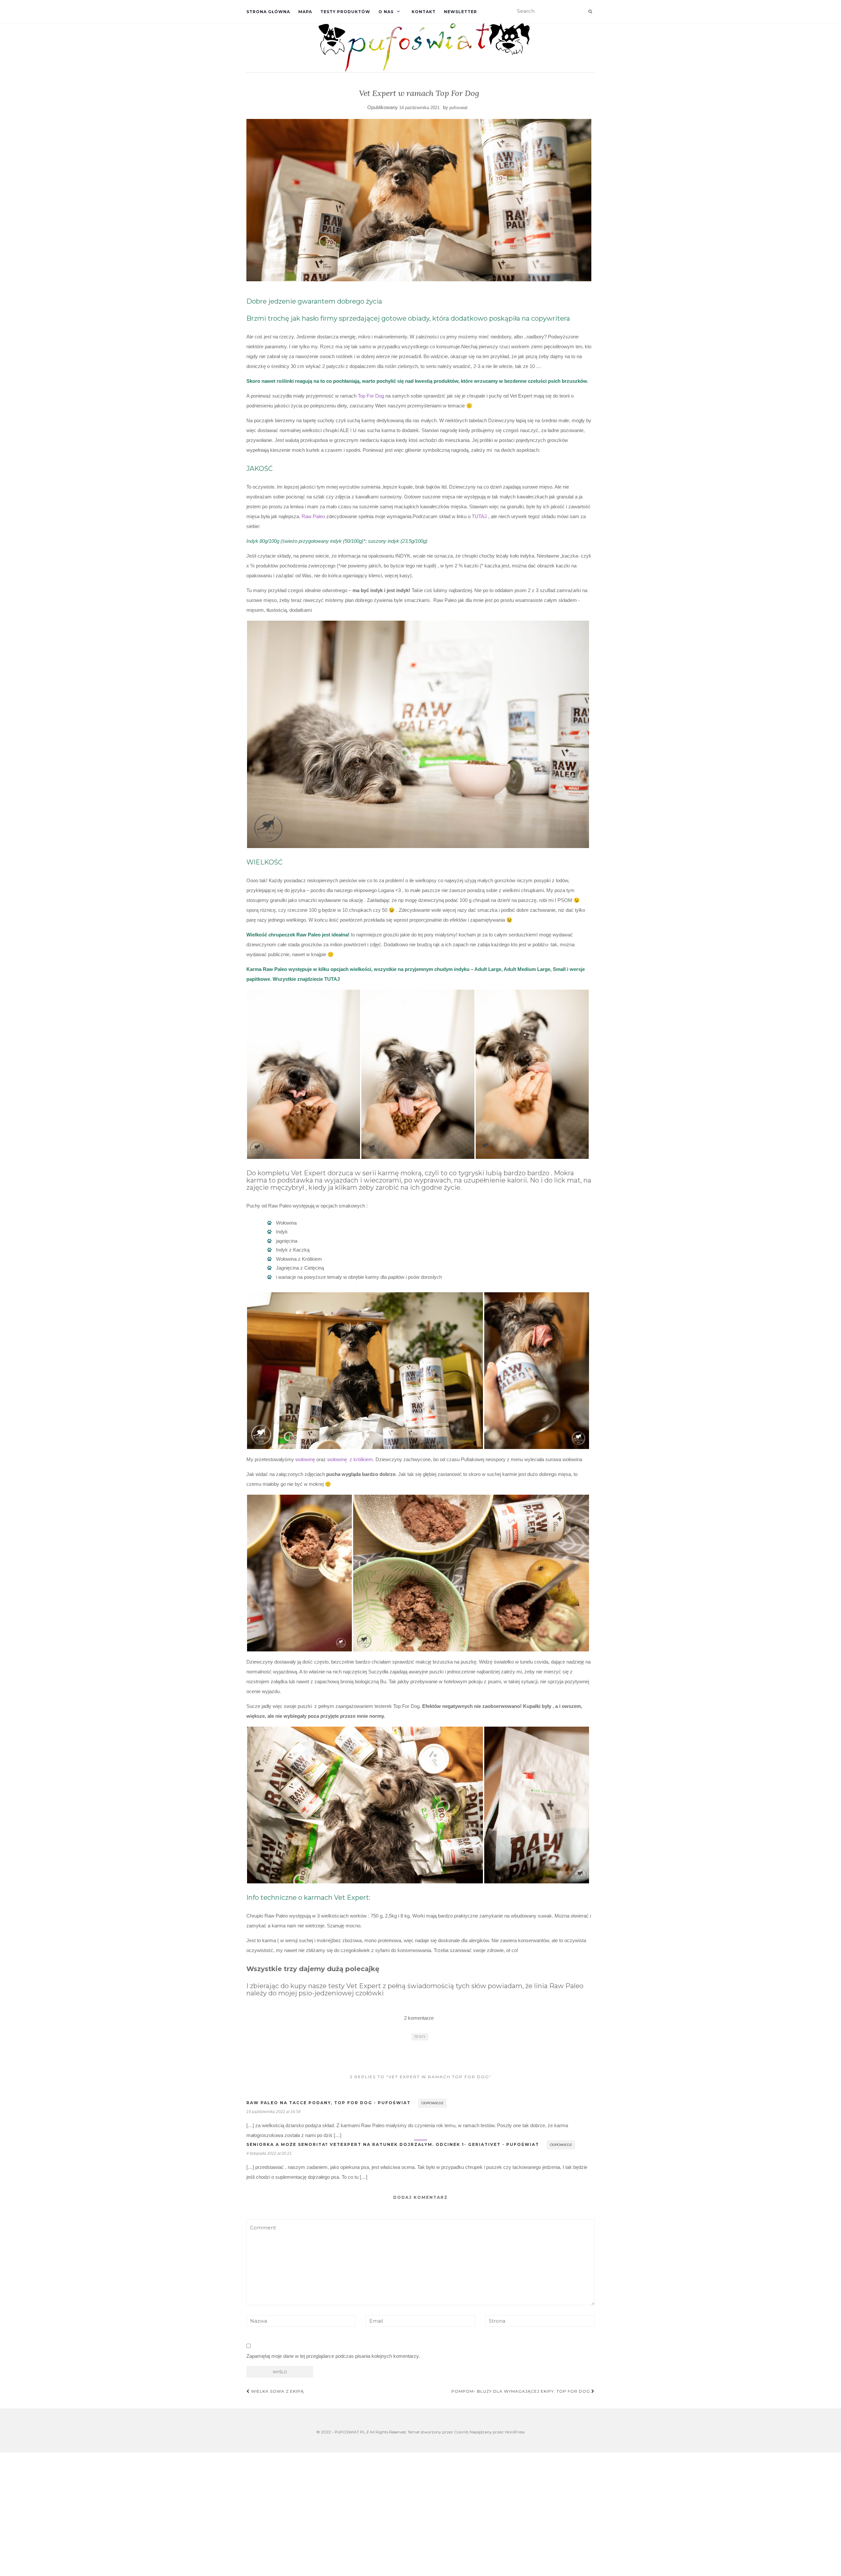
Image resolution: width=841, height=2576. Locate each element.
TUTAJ (479, 516)
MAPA (305, 12)
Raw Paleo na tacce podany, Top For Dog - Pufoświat (329, 2103)
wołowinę (305, 1459)
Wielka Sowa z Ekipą (277, 2391)
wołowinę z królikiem (350, 1459)
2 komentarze (419, 2018)
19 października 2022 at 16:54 (273, 2112)
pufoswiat (458, 108)
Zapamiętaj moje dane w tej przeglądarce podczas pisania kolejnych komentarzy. (333, 2356)
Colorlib (461, 2432)
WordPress (515, 2432)
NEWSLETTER (460, 12)
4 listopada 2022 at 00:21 (269, 2153)
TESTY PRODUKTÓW (345, 12)
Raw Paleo (313, 516)
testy (420, 2037)
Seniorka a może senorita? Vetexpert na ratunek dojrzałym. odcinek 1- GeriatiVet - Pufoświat (393, 2144)
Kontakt (424, 12)
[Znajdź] (590, 11)
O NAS (386, 12)
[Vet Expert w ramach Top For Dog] (419, 200)
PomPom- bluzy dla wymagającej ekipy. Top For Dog (521, 2391)
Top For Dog (371, 396)
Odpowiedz (432, 2103)
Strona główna (268, 12)
